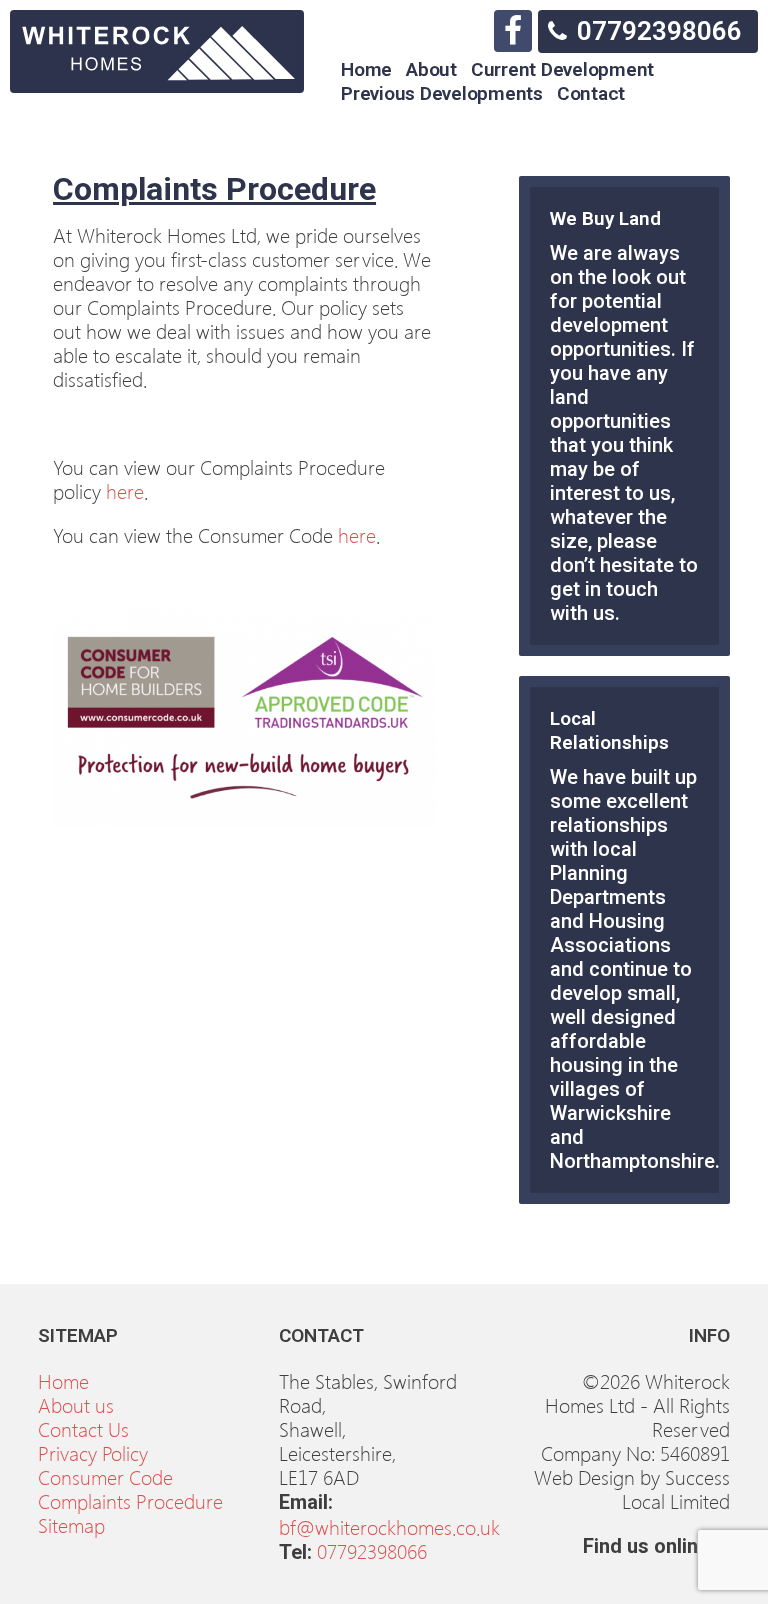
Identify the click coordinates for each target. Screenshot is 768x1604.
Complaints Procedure (130, 1500)
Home (366, 69)
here (125, 490)
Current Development (562, 69)
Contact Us (83, 1428)
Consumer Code (105, 1476)
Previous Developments (442, 93)
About (431, 69)
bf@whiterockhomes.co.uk (389, 1526)
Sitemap (71, 1524)
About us (76, 1404)
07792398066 (659, 31)
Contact (591, 93)
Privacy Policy (93, 1452)
